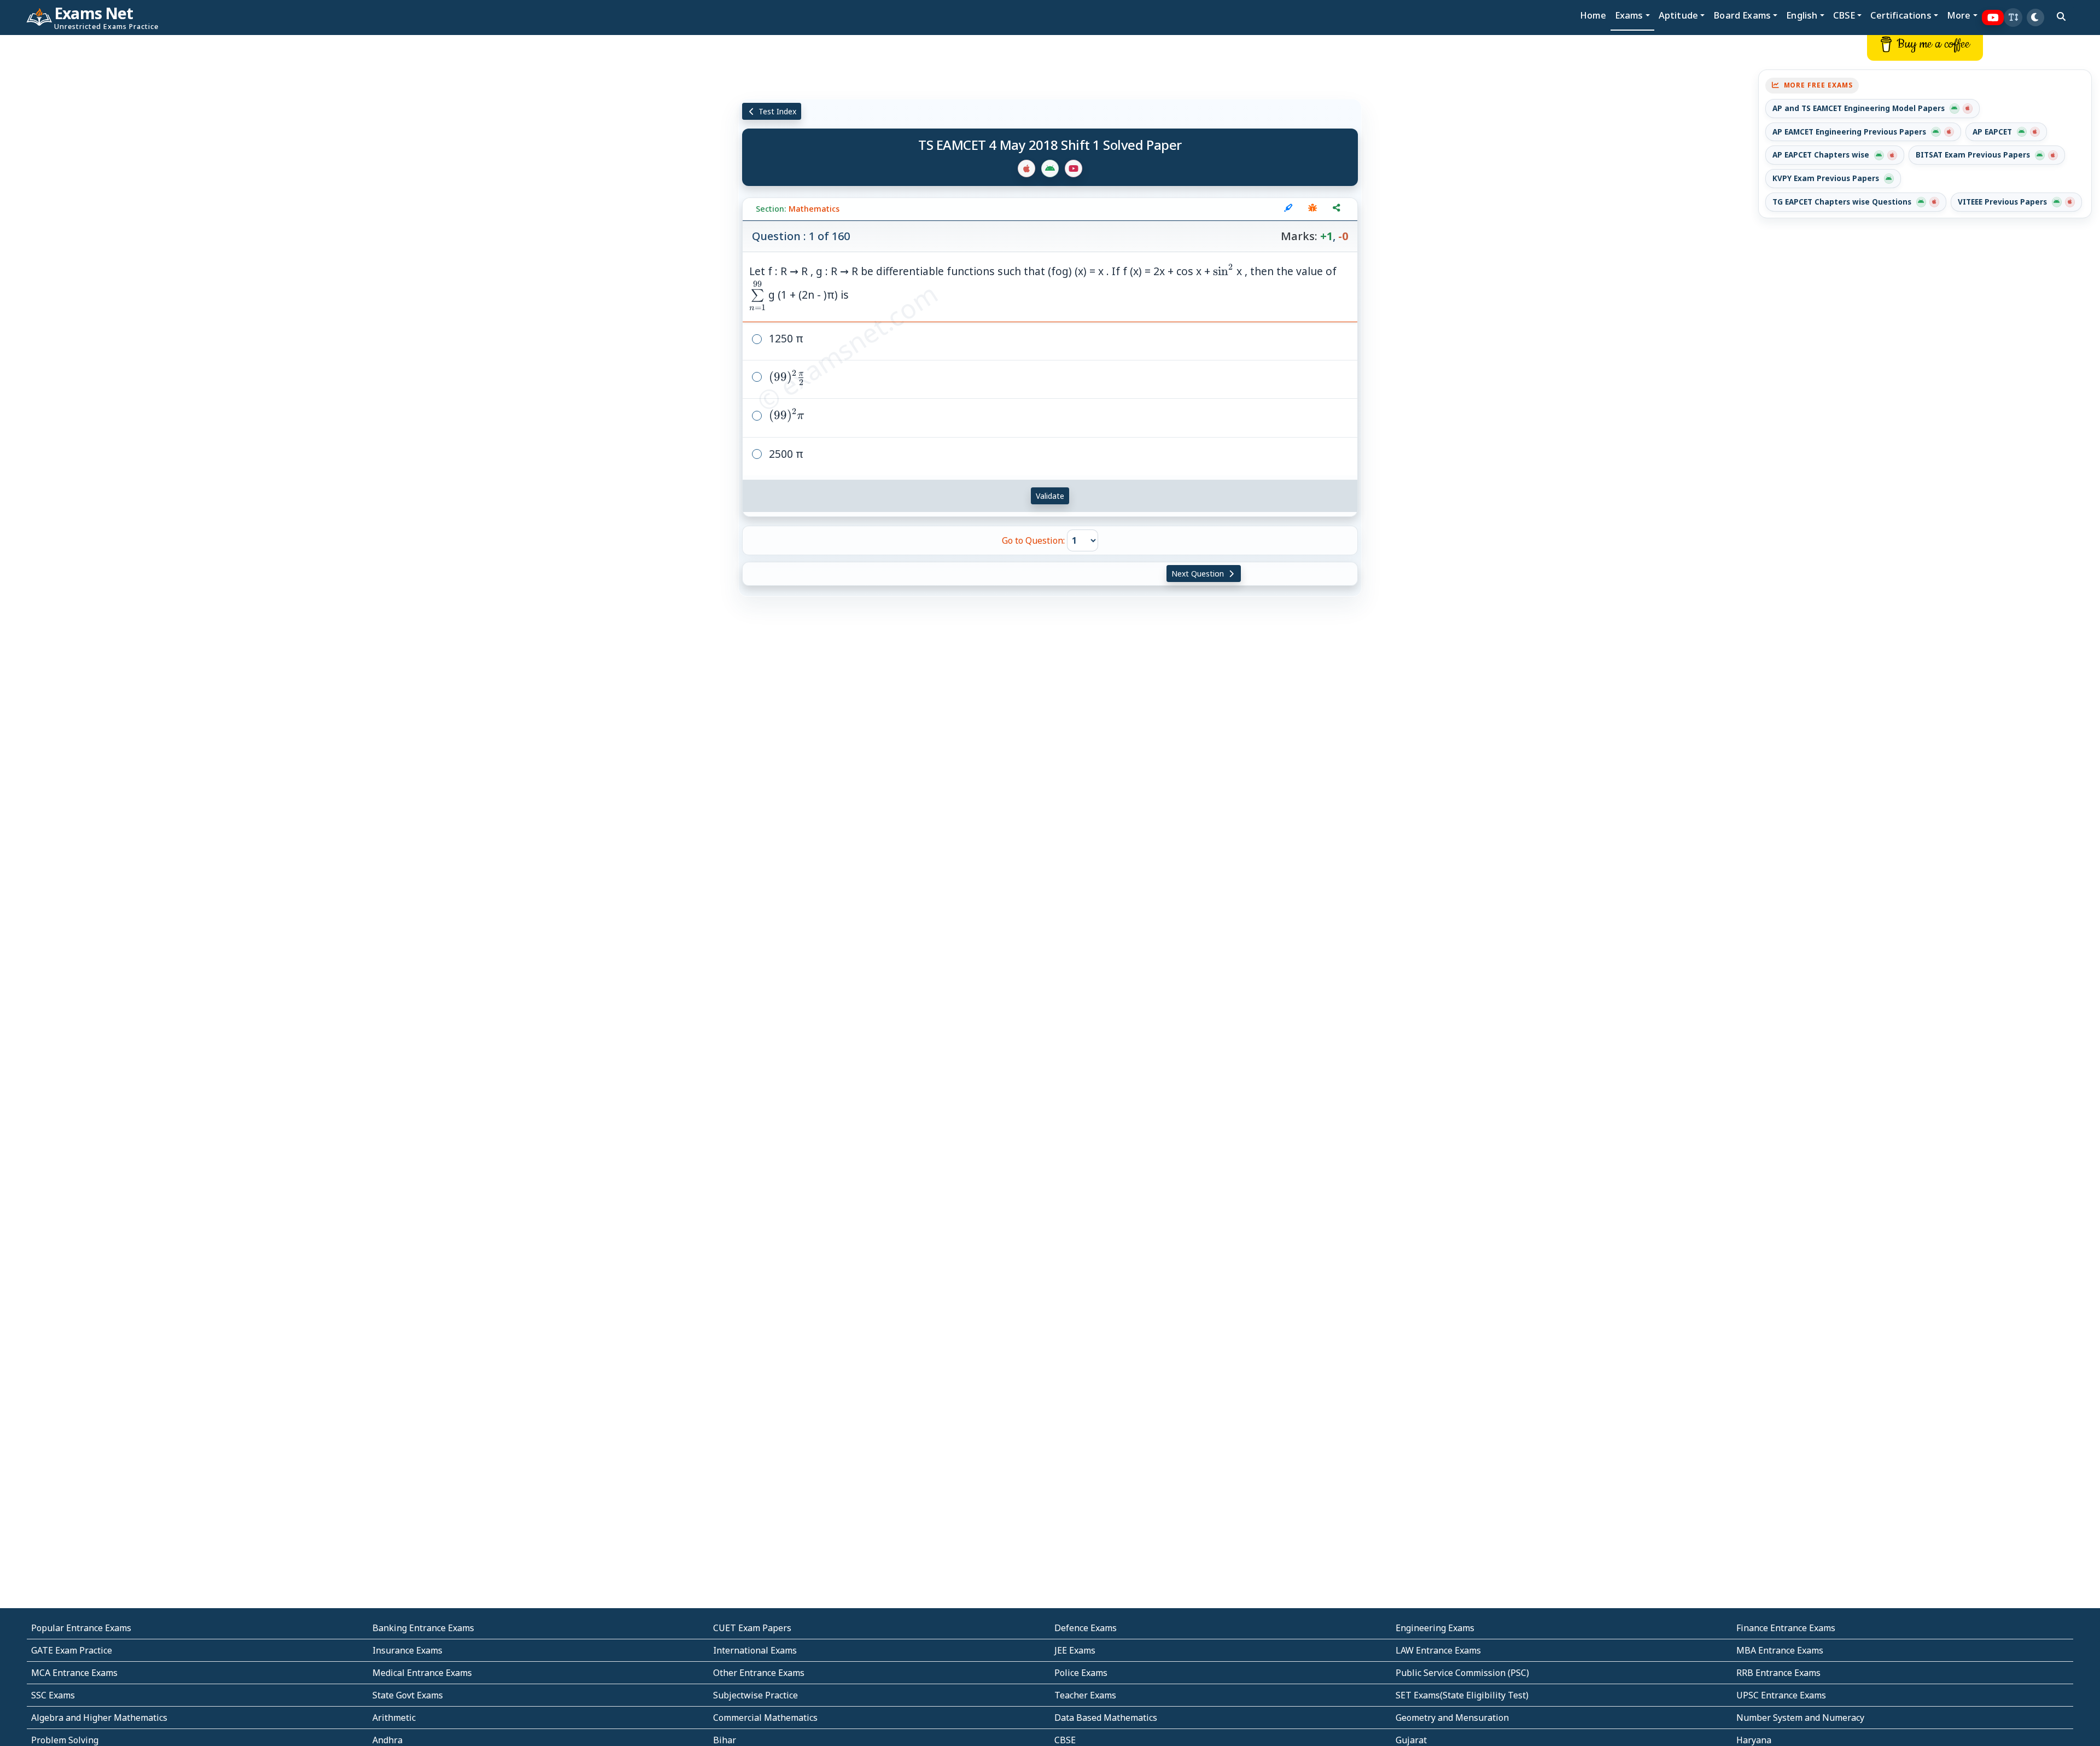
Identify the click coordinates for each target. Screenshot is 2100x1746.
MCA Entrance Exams (74, 1673)
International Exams (755, 1650)
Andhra (387, 1740)
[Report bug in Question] (1312, 209)
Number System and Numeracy (1800, 1718)
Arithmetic (394, 1718)
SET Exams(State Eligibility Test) (1462, 1695)
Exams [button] (1629, 15)
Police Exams (1081, 1673)
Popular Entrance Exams (81, 1628)
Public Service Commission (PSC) (1462, 1673)
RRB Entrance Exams (1778, 1673)
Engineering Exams (1435, 1628)
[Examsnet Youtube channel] (1993, 18)
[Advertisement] (175, 201)
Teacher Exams (1085, 1695)
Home (1593, 15)
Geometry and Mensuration (1452, 1718)
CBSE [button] (1844, 15)
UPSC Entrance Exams (1781, 1695)
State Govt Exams (408, 1695)
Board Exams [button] (1742, 15)
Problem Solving (65, 1740)
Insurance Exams (407, 1650)
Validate (1050, 496)
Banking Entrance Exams (423, 1628)
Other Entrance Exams (759, 1673)
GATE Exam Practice (72, 1650)
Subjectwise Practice (756, 1695)
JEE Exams (1075, 1650)
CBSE (1065, 1740)
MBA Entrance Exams (1780, 1650)
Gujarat (1411, 1740)
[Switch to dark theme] (2035, 18)
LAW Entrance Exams (1438, 1650)
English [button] (1802, 15)
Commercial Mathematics (765, 1718)
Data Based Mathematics (1106, 1718)
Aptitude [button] (1678, 15)
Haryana (1754, 1740)
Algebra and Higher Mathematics (99, 1718)
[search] (2061, 16)
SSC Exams (53, 1695)
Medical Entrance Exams (422, 1673)
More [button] (1959, 15)
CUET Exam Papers (752, 1628)
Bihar (725, 1740)
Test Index (776, 111)
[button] (2013, 18)
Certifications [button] (1901, 15)
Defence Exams (1086, 1628)
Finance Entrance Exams (1786, 1628)
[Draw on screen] (1288, 209)
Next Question (1199, 574)
